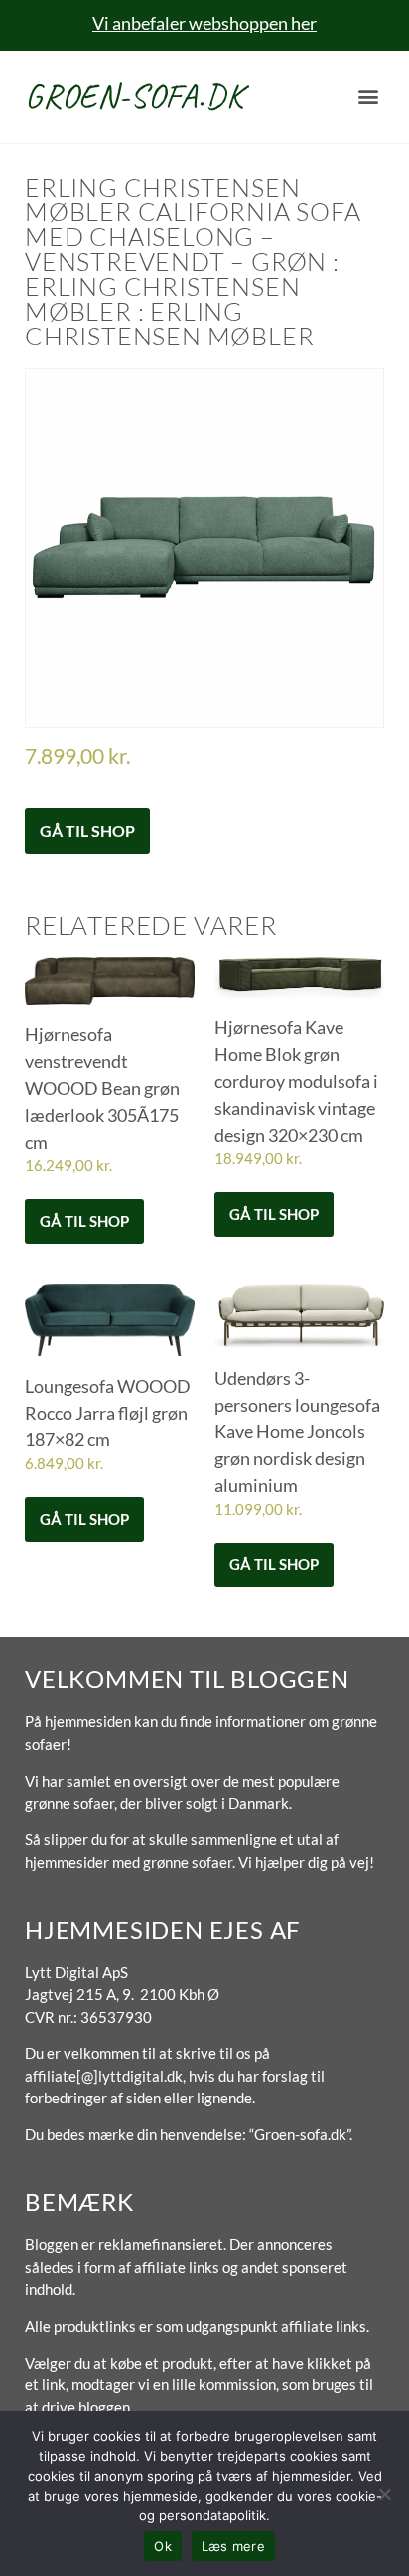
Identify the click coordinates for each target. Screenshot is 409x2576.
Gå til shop (87, 830)
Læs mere (233, 2546)
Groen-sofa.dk (134, 96)
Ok (163, 2546)
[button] (368, 97)
